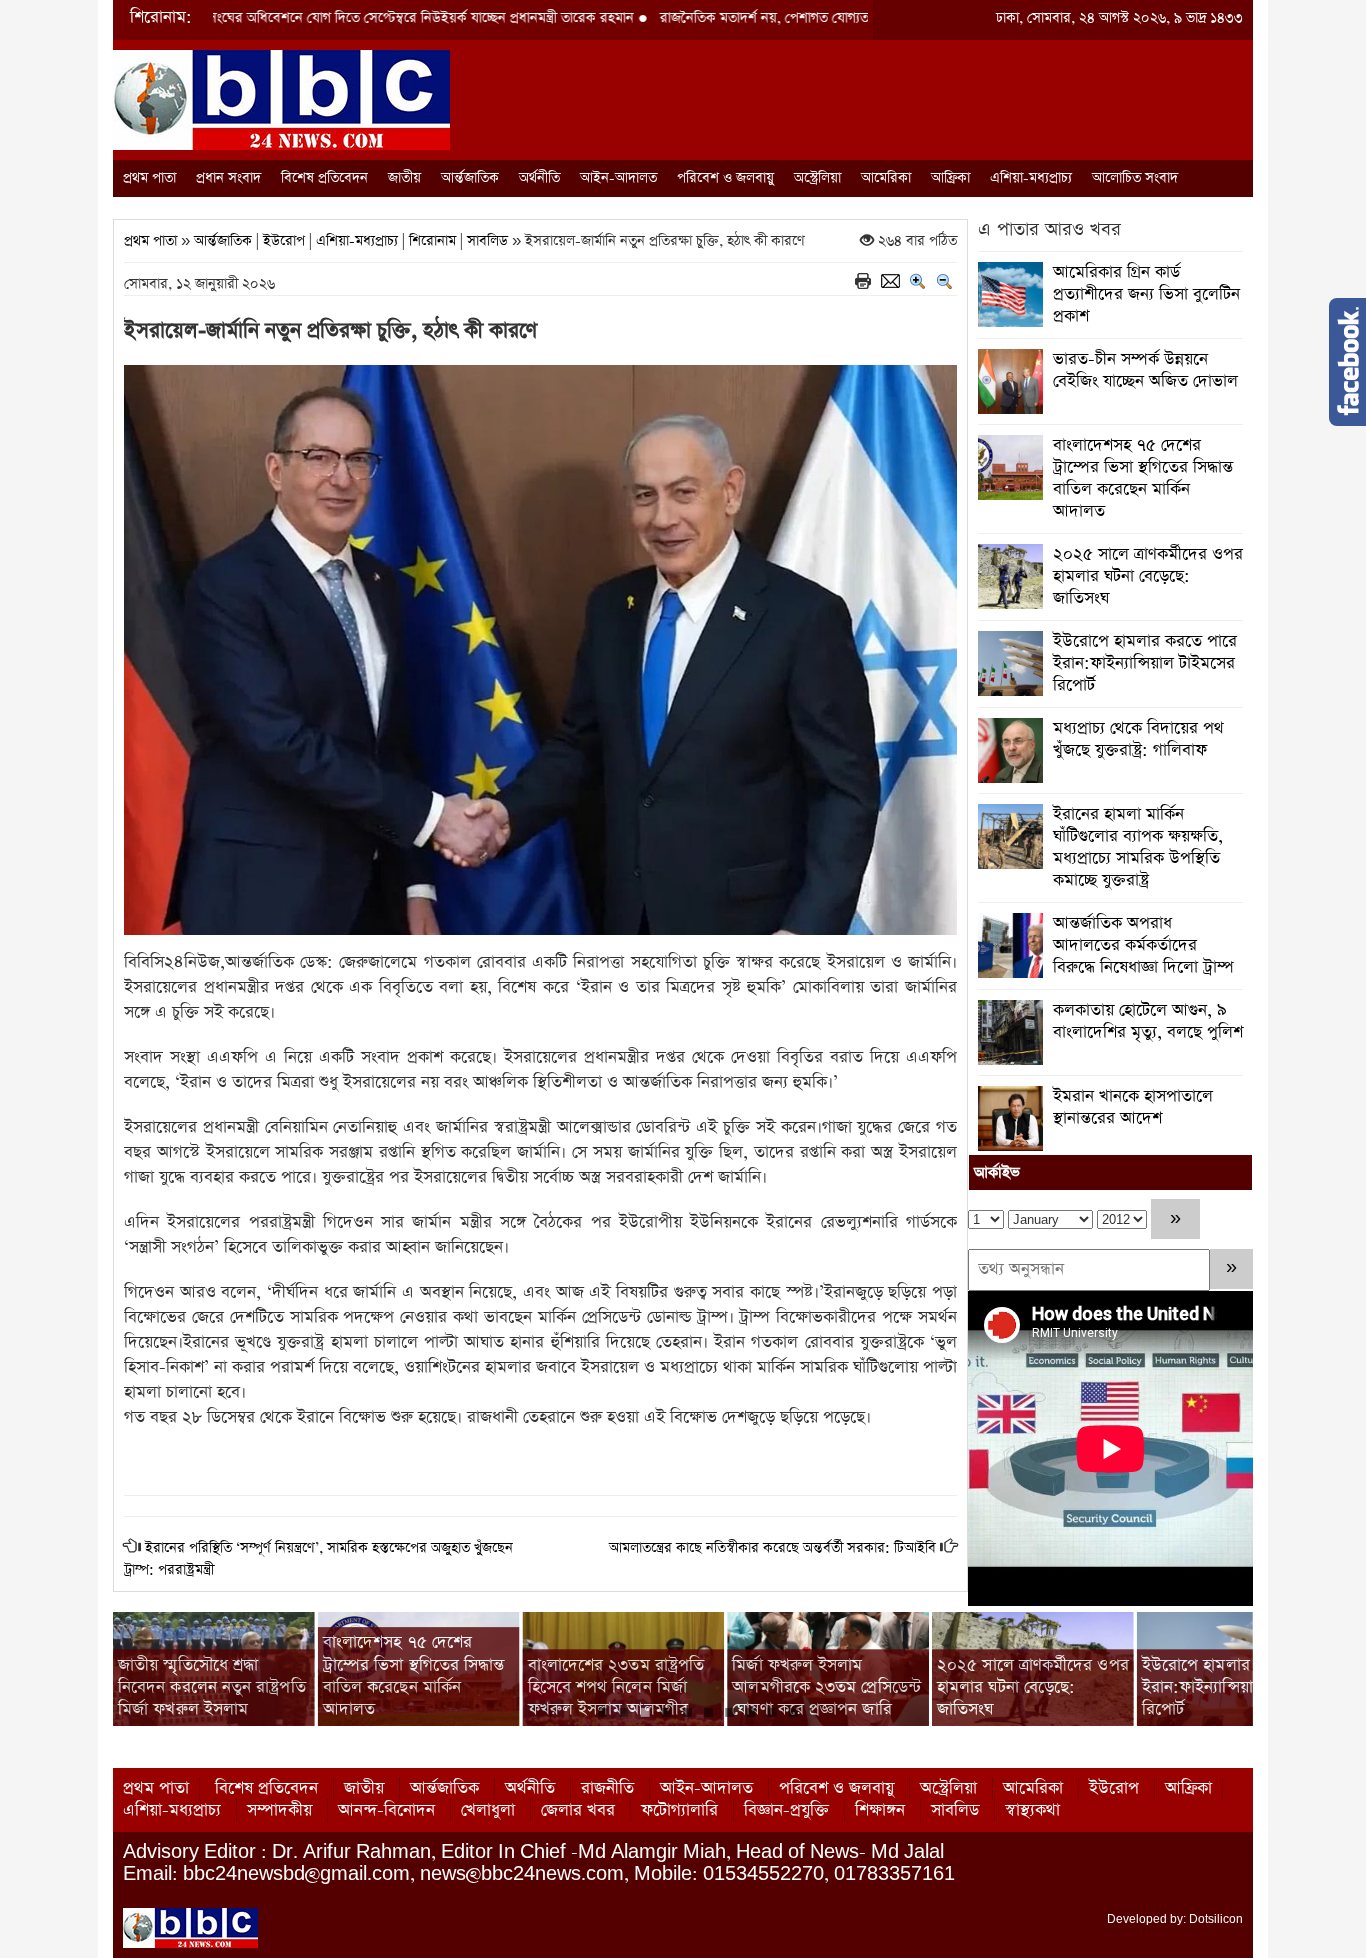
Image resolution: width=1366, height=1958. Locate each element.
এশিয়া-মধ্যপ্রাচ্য (1031, 178)
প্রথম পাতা (149, 178)
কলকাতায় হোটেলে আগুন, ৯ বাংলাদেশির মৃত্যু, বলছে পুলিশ (1148, 1021)
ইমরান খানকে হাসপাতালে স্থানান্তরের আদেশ (1133, 1107)
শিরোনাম (432, 241)
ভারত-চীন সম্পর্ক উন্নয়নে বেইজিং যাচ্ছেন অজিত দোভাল (1145, 370)
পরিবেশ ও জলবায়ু (725, 178)
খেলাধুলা (488, 1810)
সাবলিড (487, 241)
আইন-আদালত (618, 178)
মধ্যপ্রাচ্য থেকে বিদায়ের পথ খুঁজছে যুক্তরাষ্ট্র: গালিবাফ (1138, 739)
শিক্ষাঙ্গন (880, 1810)
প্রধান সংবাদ (228, 178)
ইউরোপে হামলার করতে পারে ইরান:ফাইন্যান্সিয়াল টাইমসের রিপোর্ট (1145, 663)
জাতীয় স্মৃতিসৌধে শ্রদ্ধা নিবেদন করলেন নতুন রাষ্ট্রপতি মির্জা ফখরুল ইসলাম (212, 1687)
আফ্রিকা (950, 178)
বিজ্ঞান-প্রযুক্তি (786, 1810)
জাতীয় (404, 178)
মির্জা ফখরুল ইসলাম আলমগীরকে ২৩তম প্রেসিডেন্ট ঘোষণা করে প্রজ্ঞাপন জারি (826, 1687)
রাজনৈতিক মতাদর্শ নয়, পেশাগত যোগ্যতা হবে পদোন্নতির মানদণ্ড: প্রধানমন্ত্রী (751, 18)
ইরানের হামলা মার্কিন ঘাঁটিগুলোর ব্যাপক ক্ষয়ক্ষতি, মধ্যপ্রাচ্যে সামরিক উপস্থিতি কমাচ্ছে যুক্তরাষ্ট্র (1138, 847)
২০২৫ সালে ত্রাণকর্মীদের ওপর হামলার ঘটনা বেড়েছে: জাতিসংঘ (1148, 576)
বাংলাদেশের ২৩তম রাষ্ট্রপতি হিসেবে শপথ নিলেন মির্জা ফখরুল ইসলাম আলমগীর (616, 1687)
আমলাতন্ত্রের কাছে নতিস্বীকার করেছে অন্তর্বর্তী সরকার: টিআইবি (772, 1548)
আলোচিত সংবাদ (1135, 178)
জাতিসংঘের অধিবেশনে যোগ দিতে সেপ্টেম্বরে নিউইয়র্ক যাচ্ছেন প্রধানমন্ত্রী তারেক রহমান (306, 18)
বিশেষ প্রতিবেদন (324, 178)
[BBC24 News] (281, 98)
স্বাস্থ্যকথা (1032, 1810)
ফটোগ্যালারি (679, 1810)
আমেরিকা (886, 178)
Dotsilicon (1216, 1919)
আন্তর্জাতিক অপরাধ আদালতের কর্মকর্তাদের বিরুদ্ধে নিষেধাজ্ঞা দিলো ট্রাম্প (1143, 945)
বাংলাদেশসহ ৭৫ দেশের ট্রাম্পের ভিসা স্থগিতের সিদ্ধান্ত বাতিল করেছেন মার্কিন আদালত (1143, 478)
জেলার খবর (578, 1810)
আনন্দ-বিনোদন (386, 1810)
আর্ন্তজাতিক (470, 178)
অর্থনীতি (539, 178)
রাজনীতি (607, 1788)
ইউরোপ (284, 241)
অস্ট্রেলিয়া (817, 178)
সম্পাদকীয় (279, 1810)
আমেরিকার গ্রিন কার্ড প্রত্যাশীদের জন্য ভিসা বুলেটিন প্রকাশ (1146, 294)
